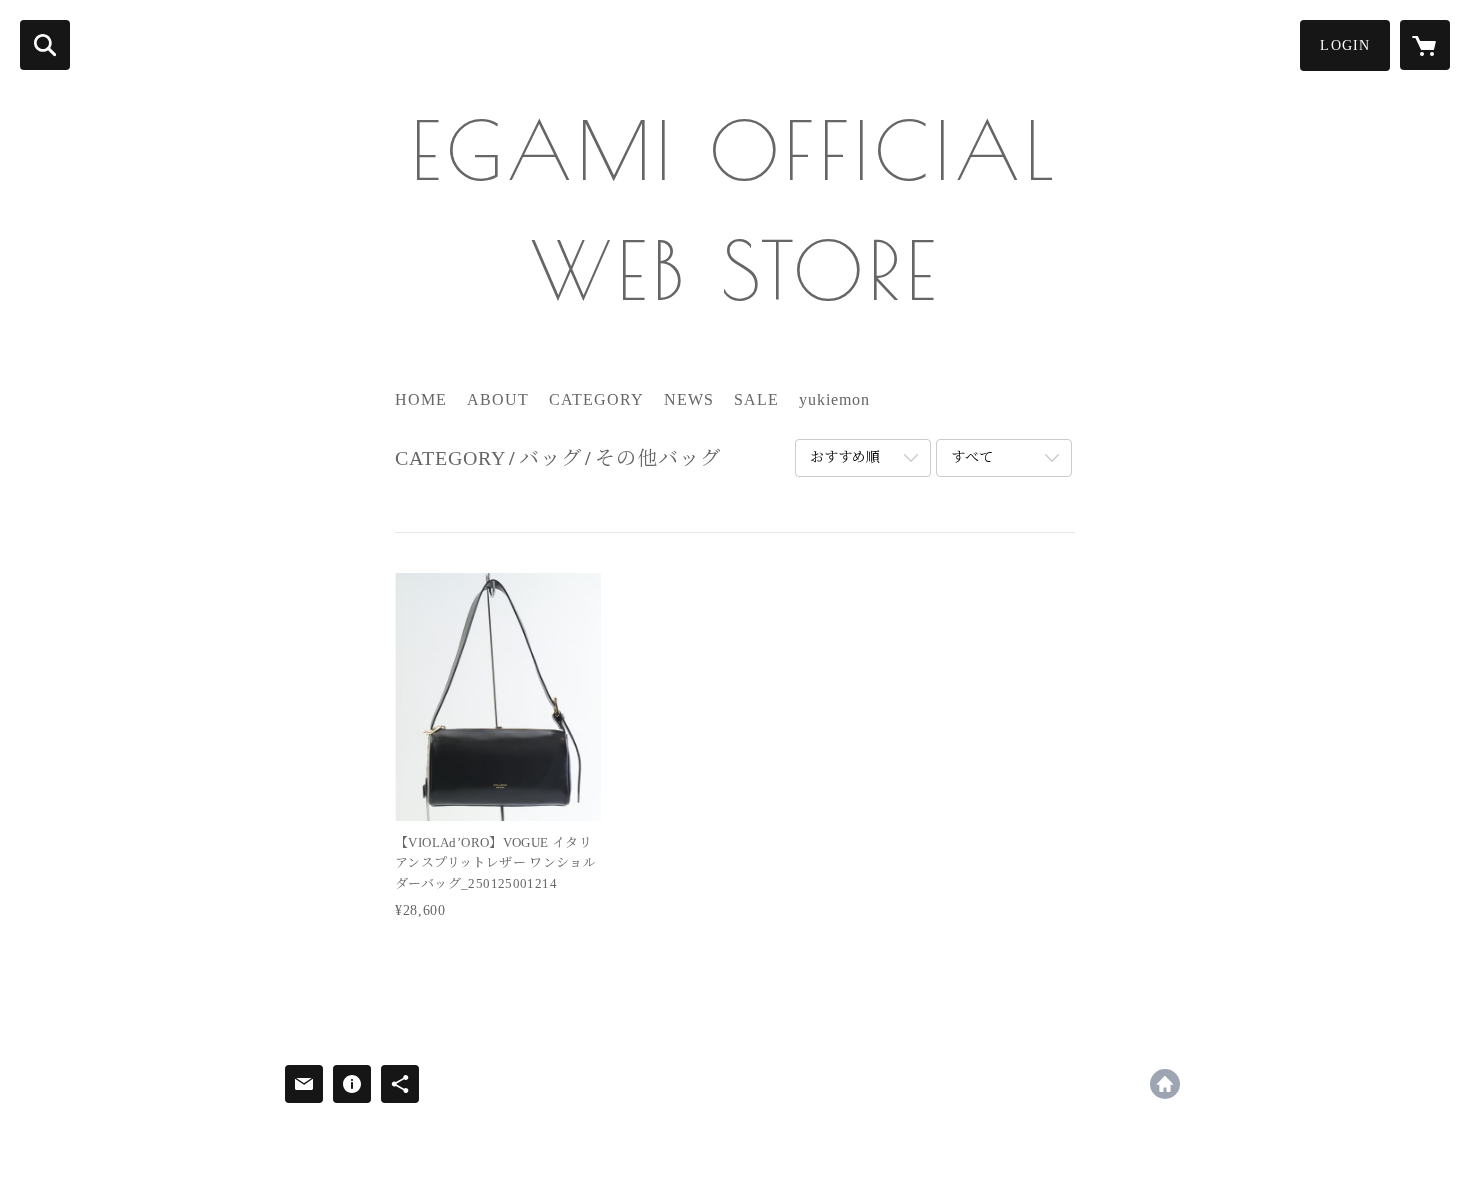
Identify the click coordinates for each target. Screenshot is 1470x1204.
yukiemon (834, 399)
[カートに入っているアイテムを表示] (1425, 45)
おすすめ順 (845, 457)
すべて (972, 457)
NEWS (689, 399)
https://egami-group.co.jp (1165, 1084)
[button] (1345, 45)
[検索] (45, 45)
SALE (756, 399)
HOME (421, 399)
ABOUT (498, 399)
